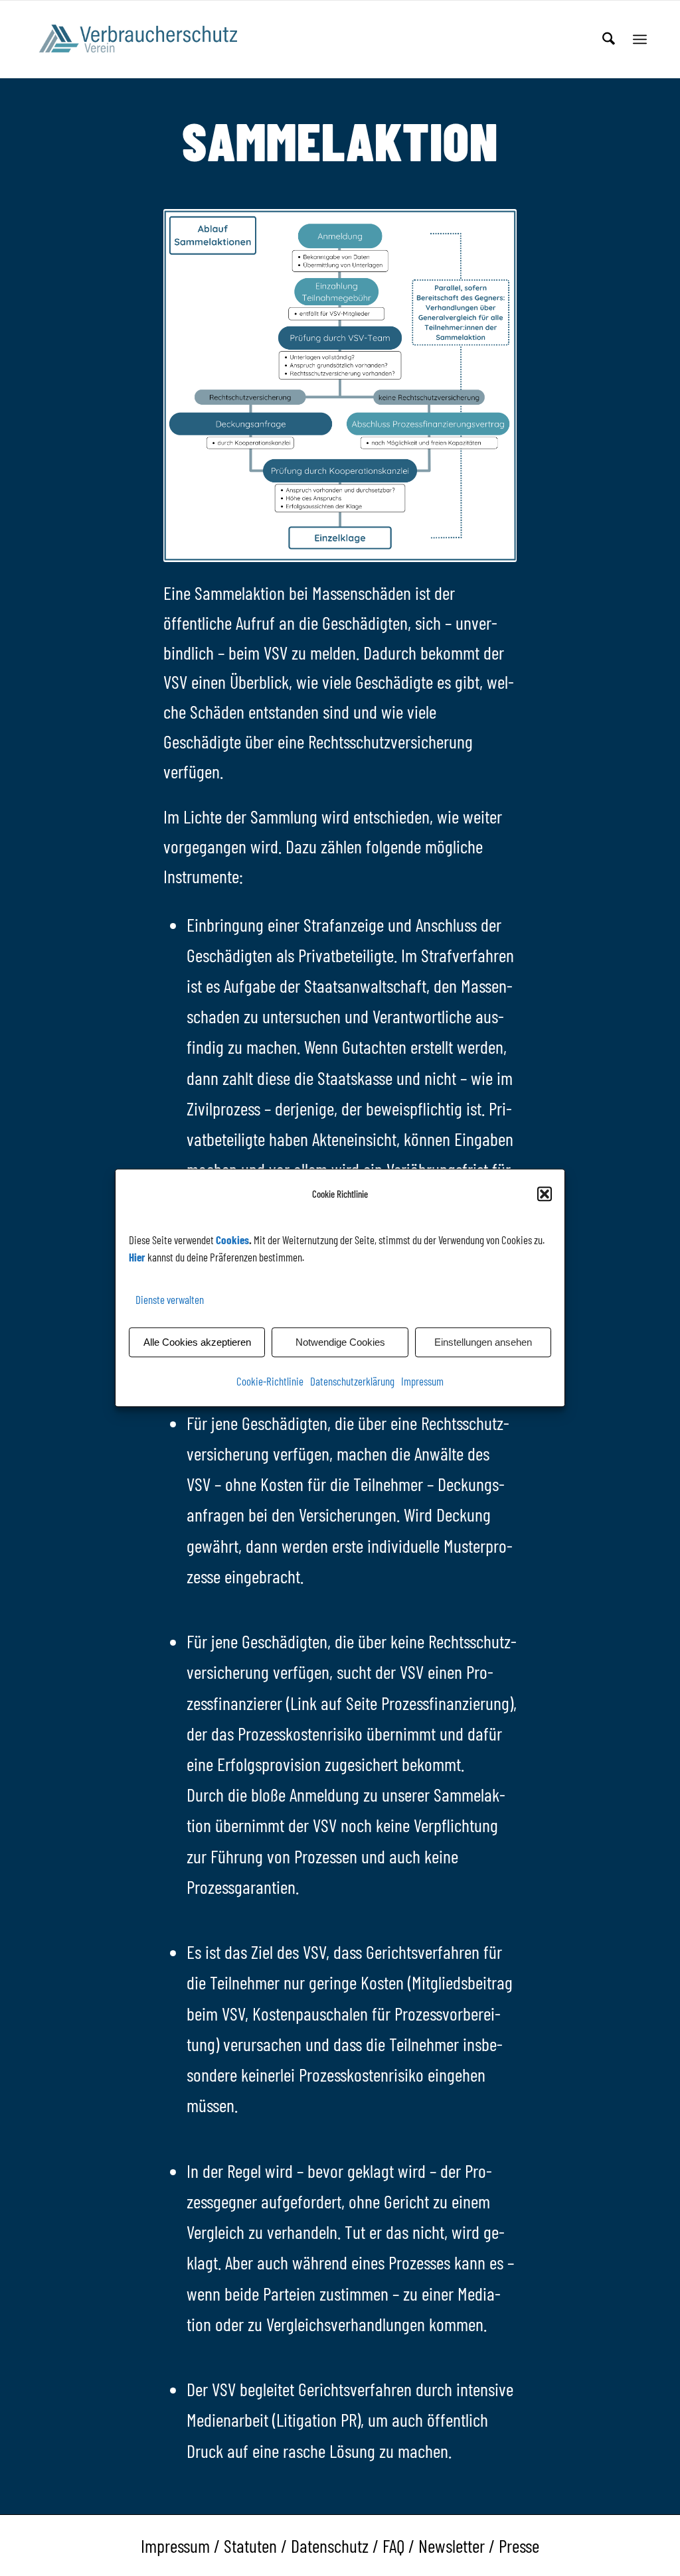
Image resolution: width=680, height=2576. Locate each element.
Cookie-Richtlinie (270, 1382)
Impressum (422, 1382)
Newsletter (452, 2545)
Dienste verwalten (170, 1299)
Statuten (250, 2545)
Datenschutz (330, 2545)
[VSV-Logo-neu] (147, 39)
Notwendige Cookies (340, 1342)
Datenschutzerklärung (352, 1382)
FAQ (393, 2545)
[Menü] (640, 39)
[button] (545, 1194)
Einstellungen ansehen (483, 1342)
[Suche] (609, 39)
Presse (519, 2545)
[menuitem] (609, 39)
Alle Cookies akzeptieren (197, 1342)
